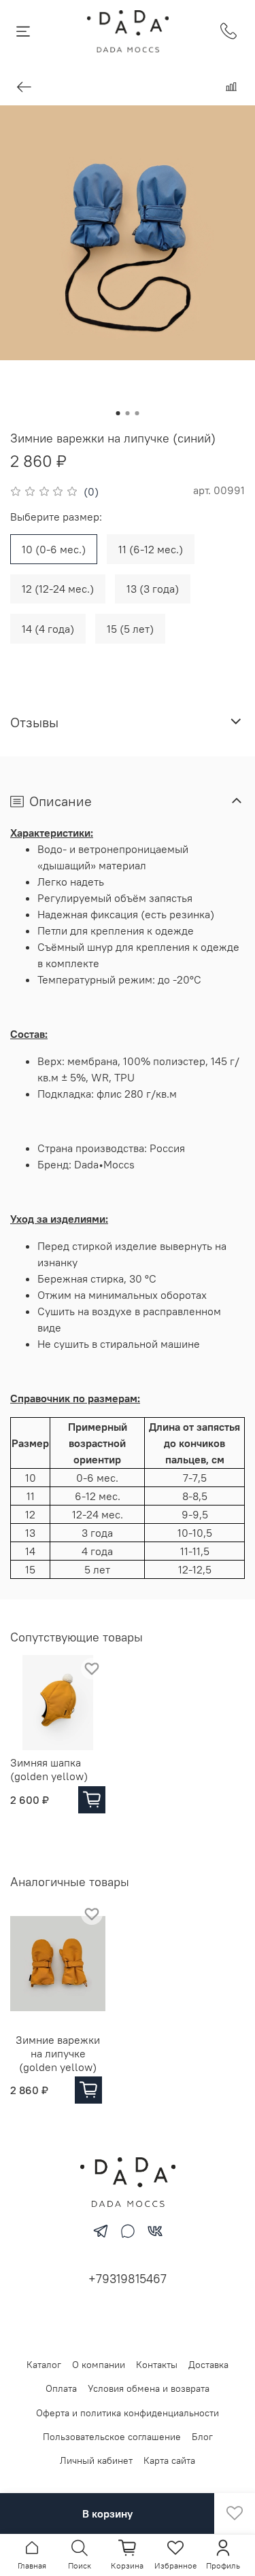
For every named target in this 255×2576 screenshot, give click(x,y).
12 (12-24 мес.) (58, 589)
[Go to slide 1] (118, 413)
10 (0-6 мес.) (54, 549)
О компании (99, 2365)
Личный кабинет (96, 2460)
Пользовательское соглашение (112, 2437)
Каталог (44, 2365)
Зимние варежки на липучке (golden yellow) (58, 2053)
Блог (202, 2437)
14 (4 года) (48, 629)
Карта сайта (169, 2460)
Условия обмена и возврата (149, 2388)
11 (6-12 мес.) (151, 549)
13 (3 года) (153, 589)
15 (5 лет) (130, 629)
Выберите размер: (56, 517)
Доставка (208, 2365)
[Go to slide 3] (137, 413)
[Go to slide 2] (128, 413)
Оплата (61, 2388)
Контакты (157, 2365)
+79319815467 (128, 2279)
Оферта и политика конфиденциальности (128, 2413)
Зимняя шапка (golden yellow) (49, 1769)
